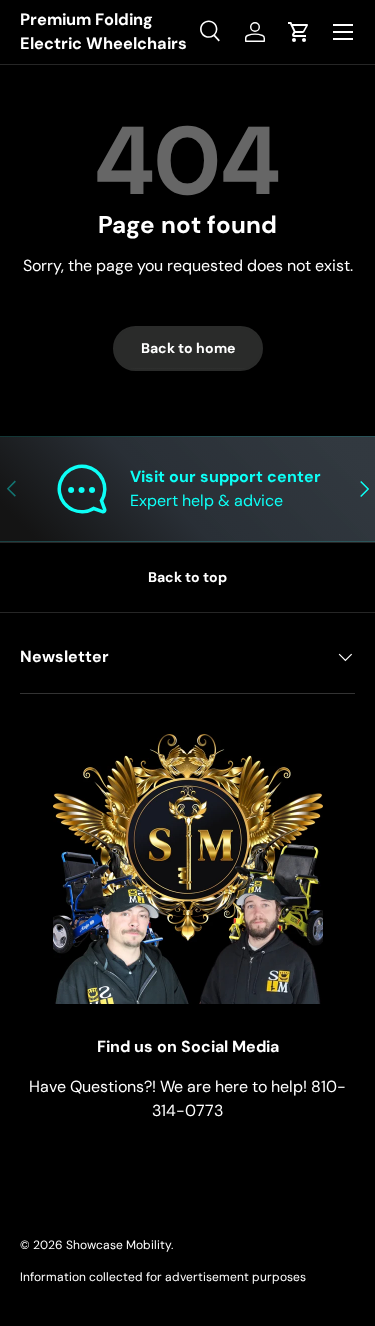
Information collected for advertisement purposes (163, 1277)
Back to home (188, 348)
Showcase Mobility (118, 1245)
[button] (299, 32)
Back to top (187, 577)
